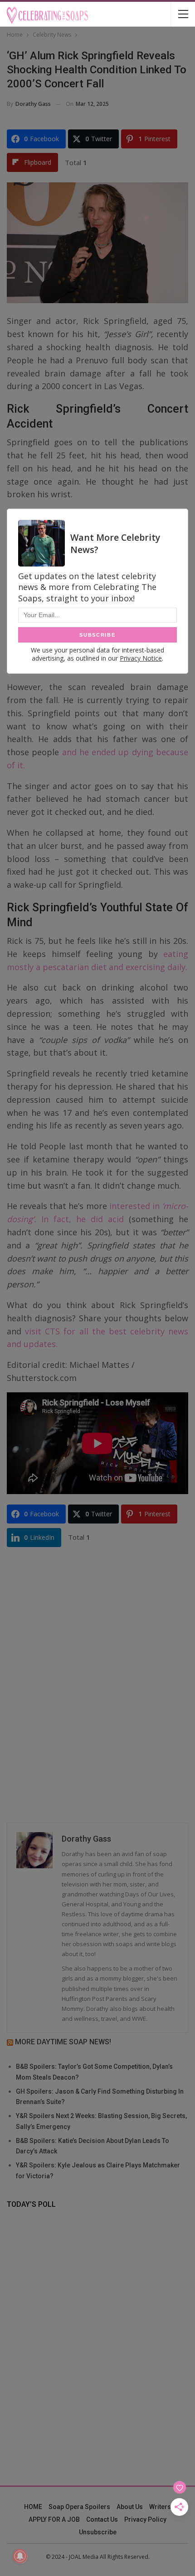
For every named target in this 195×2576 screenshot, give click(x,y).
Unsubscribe (98, 2532)
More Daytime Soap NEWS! (63, 2042)
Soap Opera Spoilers (79, 2507)
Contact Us (102, 2519)
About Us (130, 2507)
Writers (160, 2507)
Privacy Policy (145, 2519)
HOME (33, 2507)
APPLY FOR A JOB (54, 2519)
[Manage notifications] (20, 2556)
